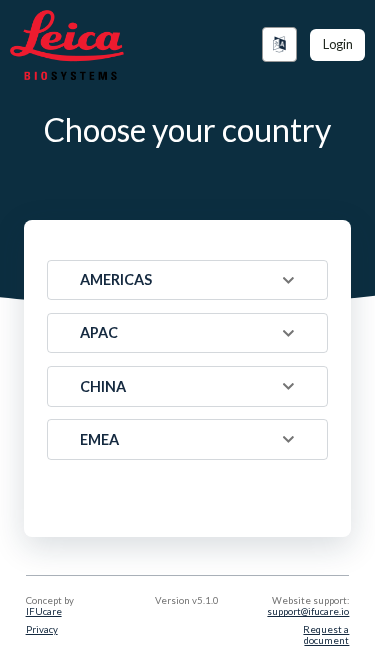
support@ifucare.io (308, 611)
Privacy (42, 629)
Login (338, 44)
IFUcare (44, 611)
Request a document (326, 635)
